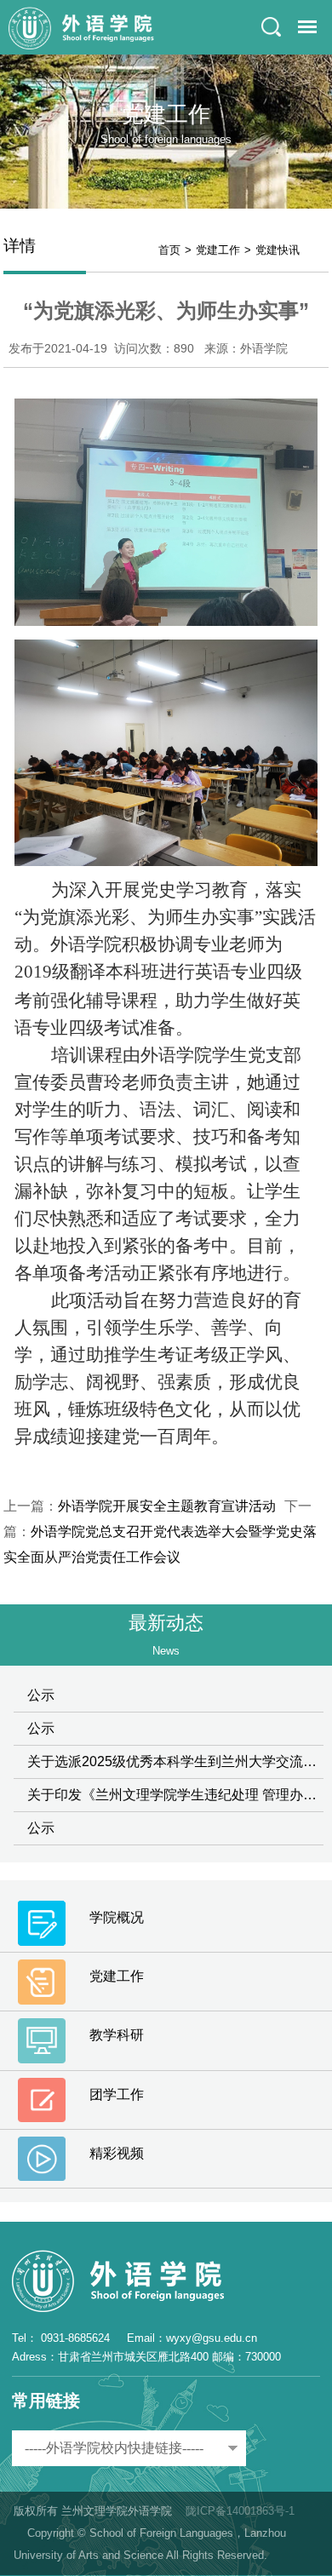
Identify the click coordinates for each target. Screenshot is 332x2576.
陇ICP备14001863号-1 (240, 2511)
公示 (41, 1695)
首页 (169, 250)
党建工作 (218, 250)
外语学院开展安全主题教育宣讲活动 (167, 1506)
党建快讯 (278, 250)
